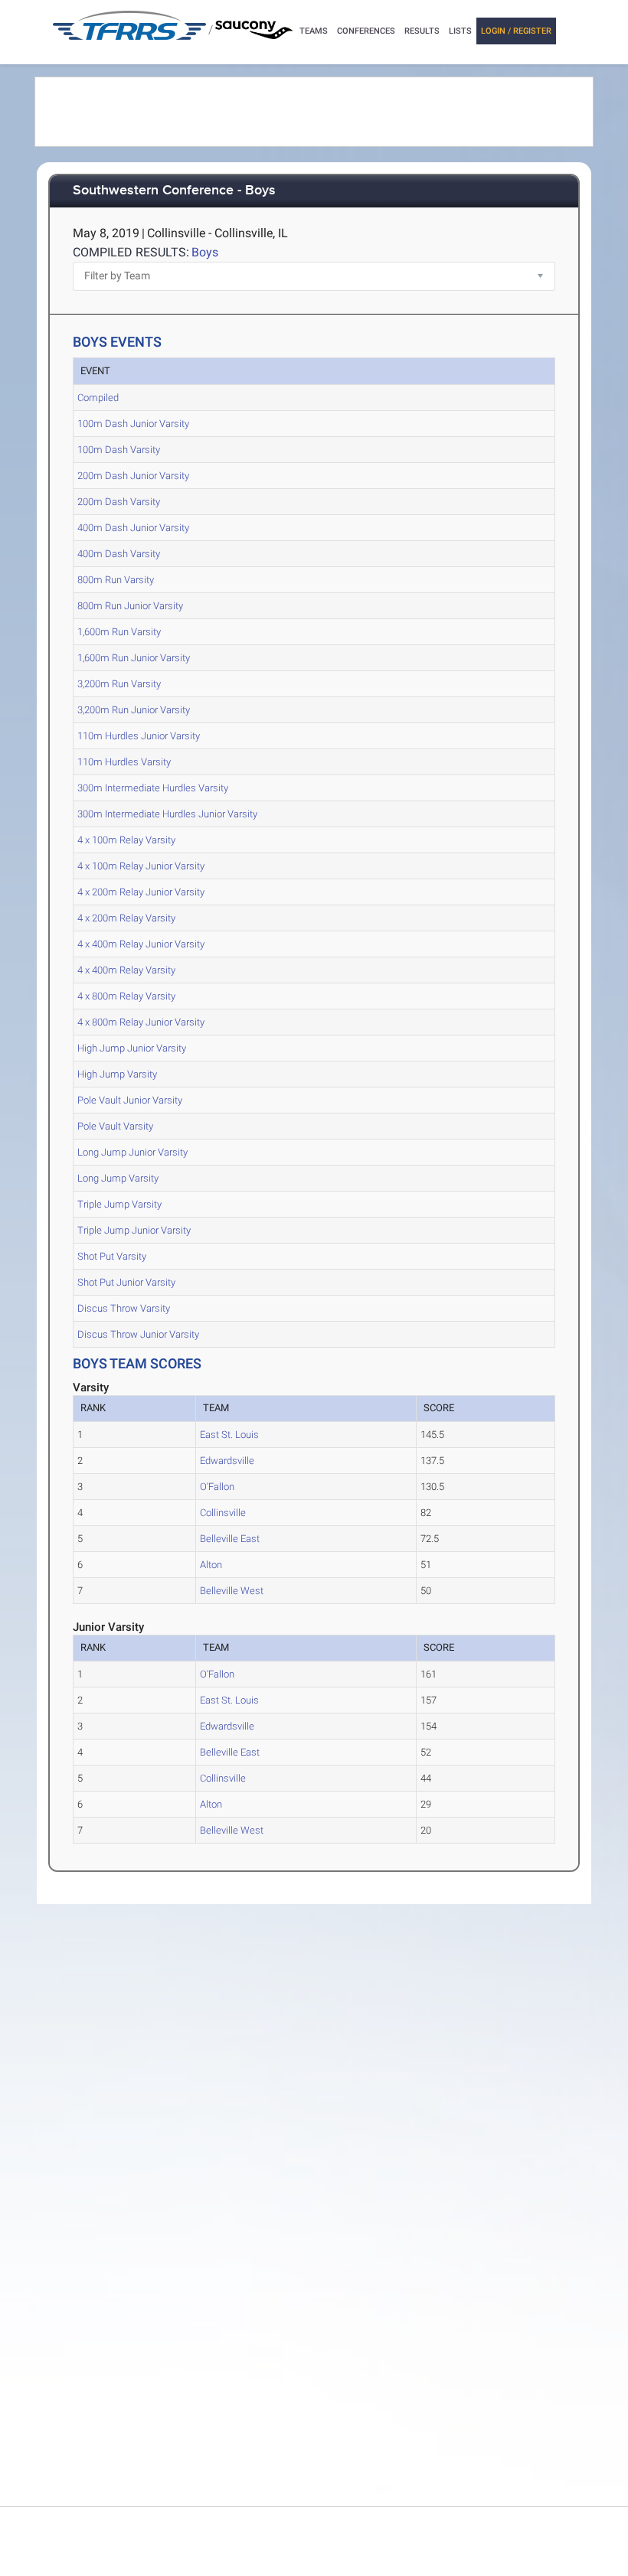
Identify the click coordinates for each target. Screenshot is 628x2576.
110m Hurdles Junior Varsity (139, 736)
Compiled (98, 398)
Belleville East (230, 1539)
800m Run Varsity (116, 580)
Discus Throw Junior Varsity (138, 1334)
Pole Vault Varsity (115, 1126)
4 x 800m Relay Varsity (126, 996)
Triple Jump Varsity (119, 1204)
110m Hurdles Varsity (124, 762)
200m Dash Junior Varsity (133, 476)
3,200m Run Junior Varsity (134, 710)
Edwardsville (227, 1461)
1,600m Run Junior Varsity (134, 658)
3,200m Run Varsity (119, 684)
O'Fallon (217, 1487)
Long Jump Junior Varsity (132, 1152)
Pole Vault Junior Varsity (130, 1100)
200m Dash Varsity (119, 502)
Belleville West (232, 1591)
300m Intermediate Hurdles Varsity (153, 788)
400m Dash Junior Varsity (133, 528)
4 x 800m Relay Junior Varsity (141, 1022)
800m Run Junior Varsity (130, 606)
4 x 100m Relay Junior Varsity (141, 866)
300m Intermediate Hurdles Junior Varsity (167, 814)
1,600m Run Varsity (119, 632)
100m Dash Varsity (119, 450)
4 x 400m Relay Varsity (126, 970)
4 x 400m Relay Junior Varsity (141, 944)
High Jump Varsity (117, 1074)
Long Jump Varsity (118, 1178)
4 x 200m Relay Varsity (126, 918)
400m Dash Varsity (119, 554)
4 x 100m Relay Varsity (126, 840)
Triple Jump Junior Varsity (134, 1230)
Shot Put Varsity (112, 1256)
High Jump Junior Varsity (132, 1048)
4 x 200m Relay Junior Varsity (141, 892)
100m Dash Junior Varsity (133, 424)
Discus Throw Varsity (124, 1308)
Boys (205, 252)
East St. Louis (229, 1435)
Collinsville (223, 1513)
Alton (211, 1565)
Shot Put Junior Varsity (126, 1282)
